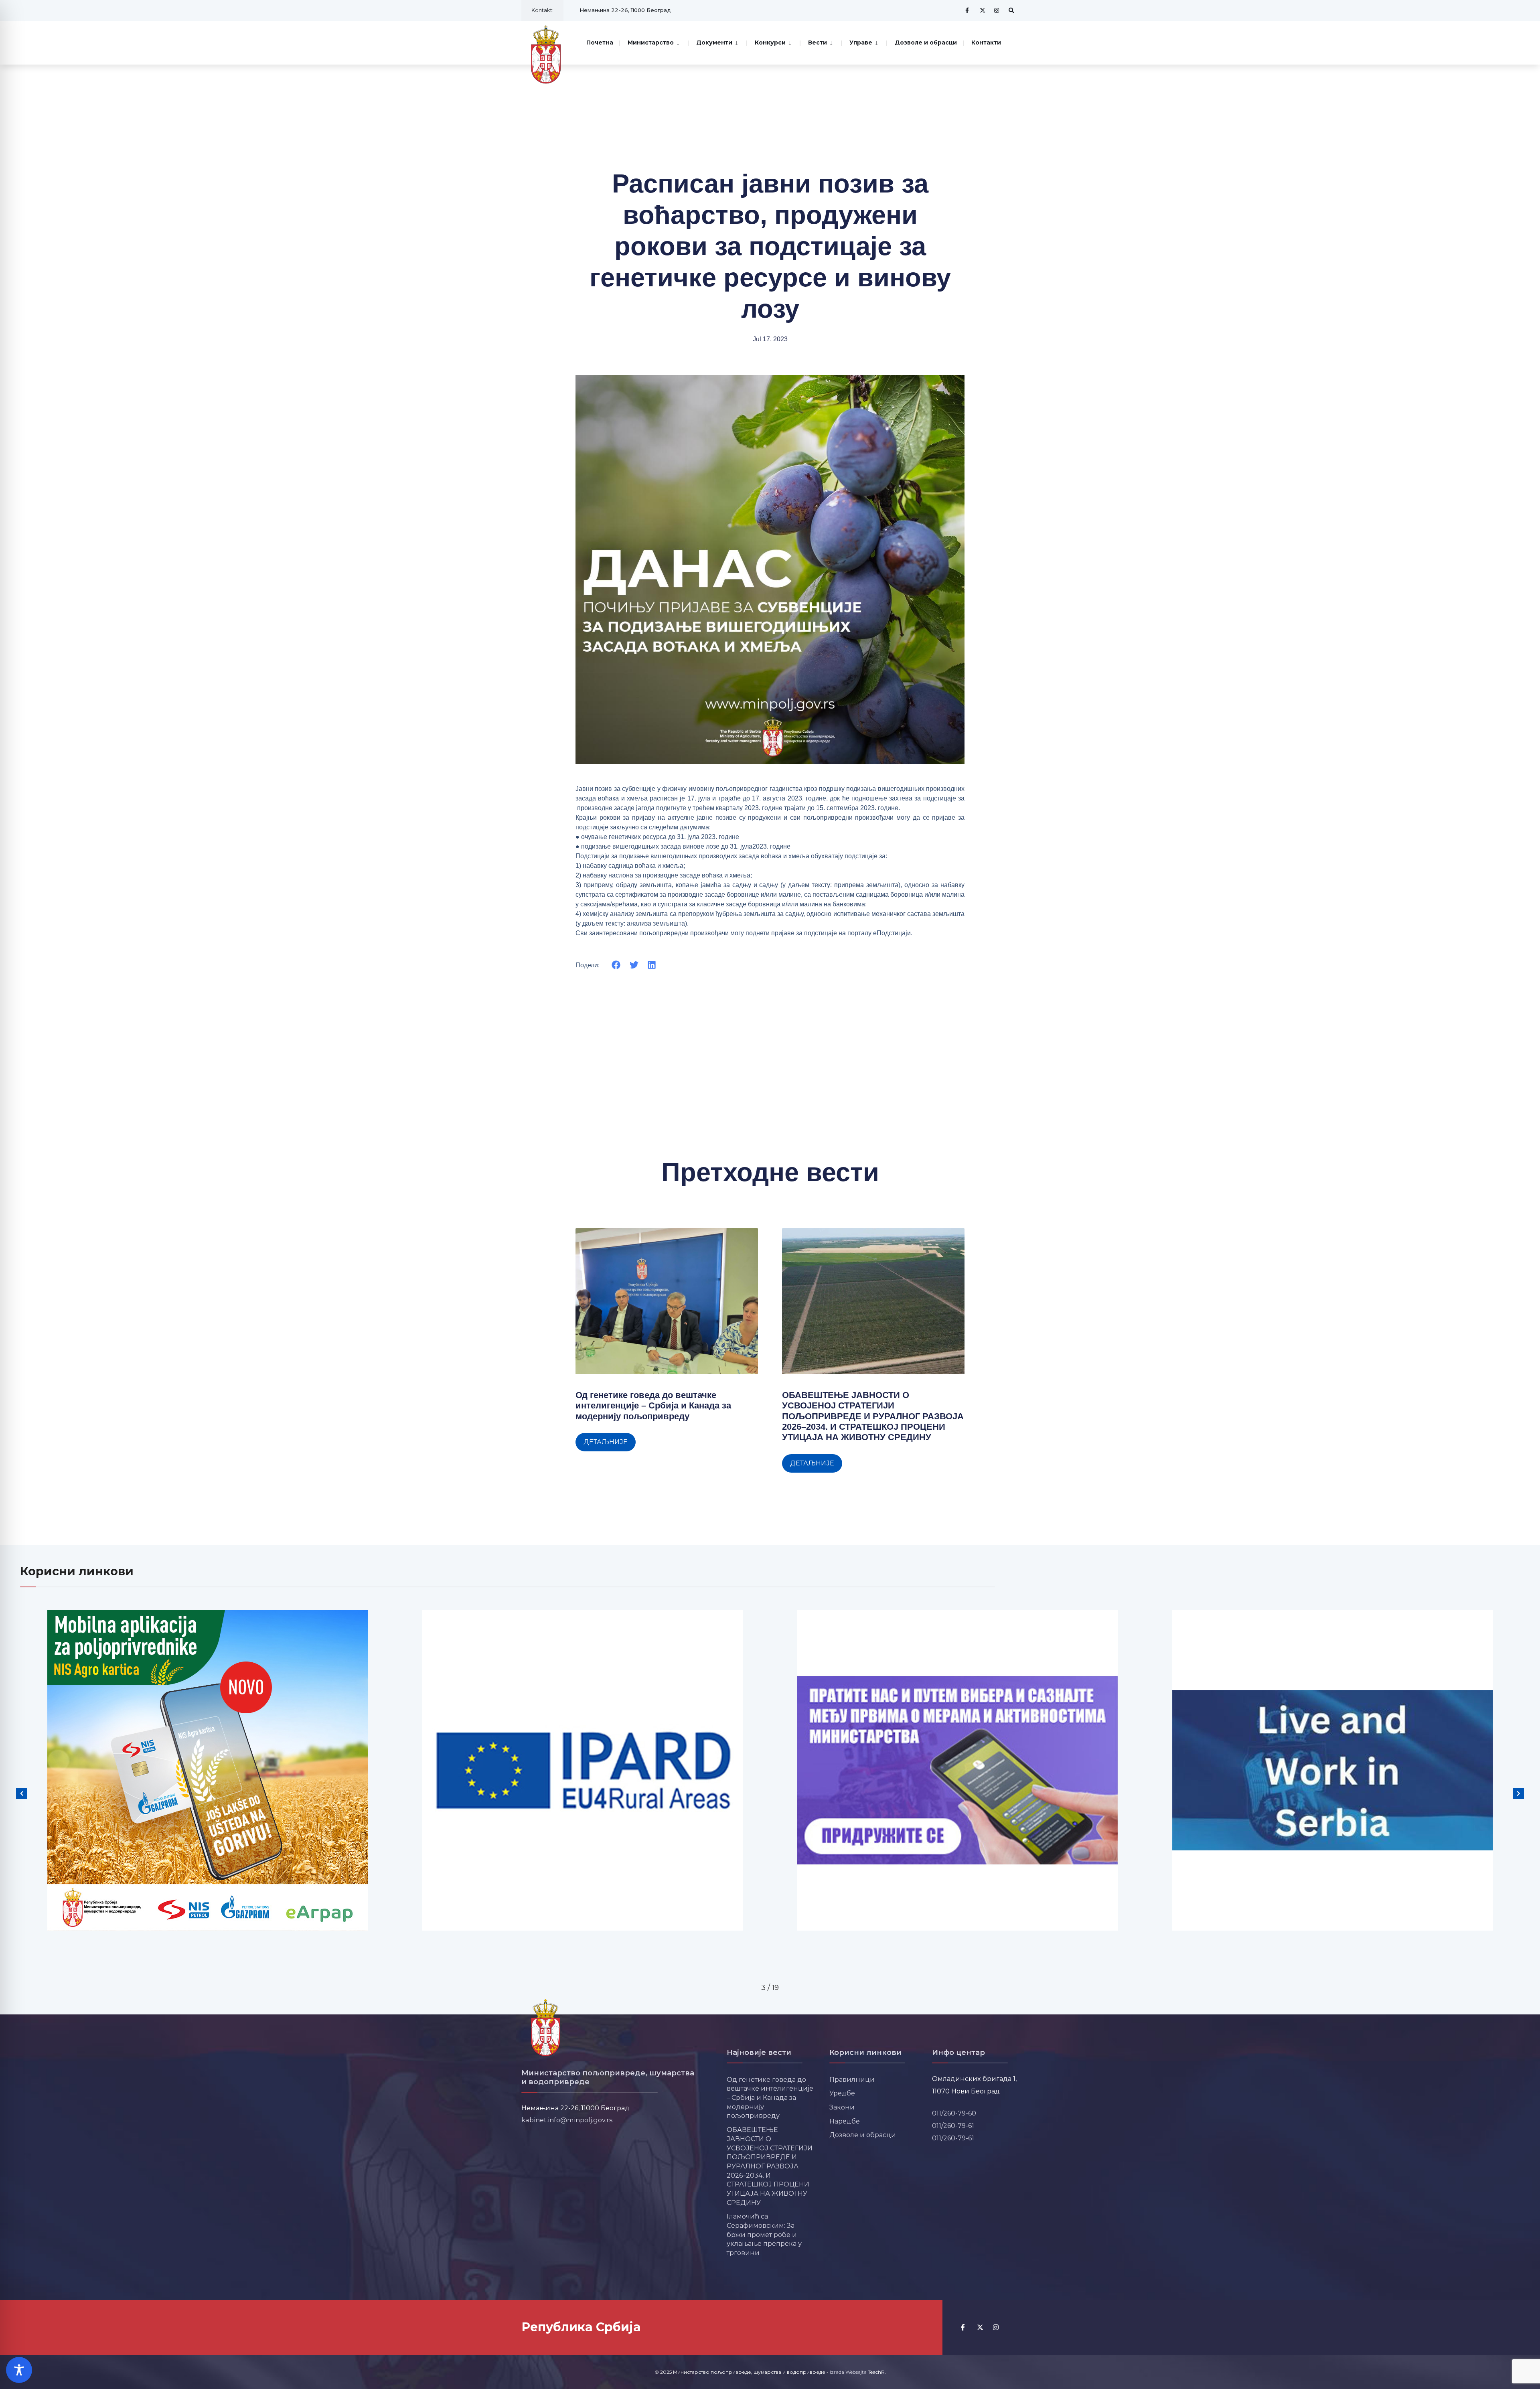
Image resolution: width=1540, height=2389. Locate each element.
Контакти (986, 43)
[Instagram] (997, 10)
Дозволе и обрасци (926, 43)
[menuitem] (653, 42)
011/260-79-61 (953, 2126)
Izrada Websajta (848, 2372)
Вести (818, 43)
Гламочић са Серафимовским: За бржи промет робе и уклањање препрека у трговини (764, 2234)
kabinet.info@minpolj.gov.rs (567, 2120)
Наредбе (845, 2121)
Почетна (600, 43)
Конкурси (770, 43)
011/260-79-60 (954, 2113)
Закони (842, 2107)
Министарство (651, 43)
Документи (714, 43)
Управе (861, 43)
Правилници (852, 2079)
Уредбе (842, 2093)
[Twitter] (983, 10)
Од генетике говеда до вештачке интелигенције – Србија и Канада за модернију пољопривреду (653, 1406)
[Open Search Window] (1011, 10)
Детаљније (606, 1442)
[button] (616, 965)
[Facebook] (968, 10)
